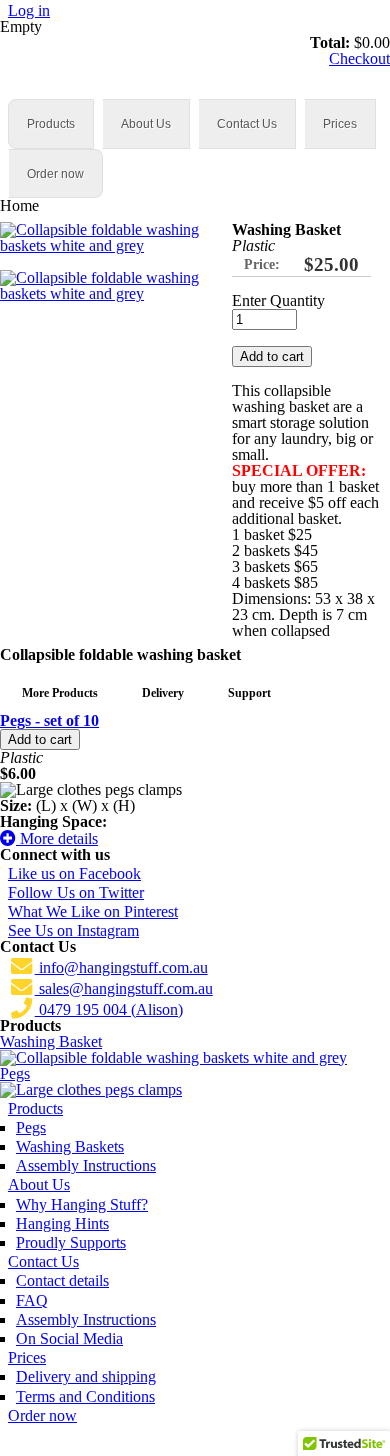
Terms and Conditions (85, 1396)
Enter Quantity (278, 301)
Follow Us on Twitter (76, 892)
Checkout (359, 58)
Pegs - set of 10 (49, 720)
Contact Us (247, 124)
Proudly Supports (71, 1242)
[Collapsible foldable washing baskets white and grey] (108, 245)
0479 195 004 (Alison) (109, 1009)
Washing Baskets (70, 1146)
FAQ (32, 1300)
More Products (60, 693)
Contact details (62, 1280)
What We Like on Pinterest (93, 911)
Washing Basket (51, 1041)
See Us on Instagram (73, 930)
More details (57, 838)
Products (51, 124)
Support (249, 693)
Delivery (163, 693)
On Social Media (69, 1338)
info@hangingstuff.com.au (121, 967)
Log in (29, 10)
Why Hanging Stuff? (82, 1204)
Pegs (15, 1073)
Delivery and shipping (86, 1376)
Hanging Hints (62, 1223)
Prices (340, 124)
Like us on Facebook (74, 873)
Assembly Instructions (86, 1165)
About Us (146, 124)
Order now (55, 174)
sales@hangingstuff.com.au (124, 988)
